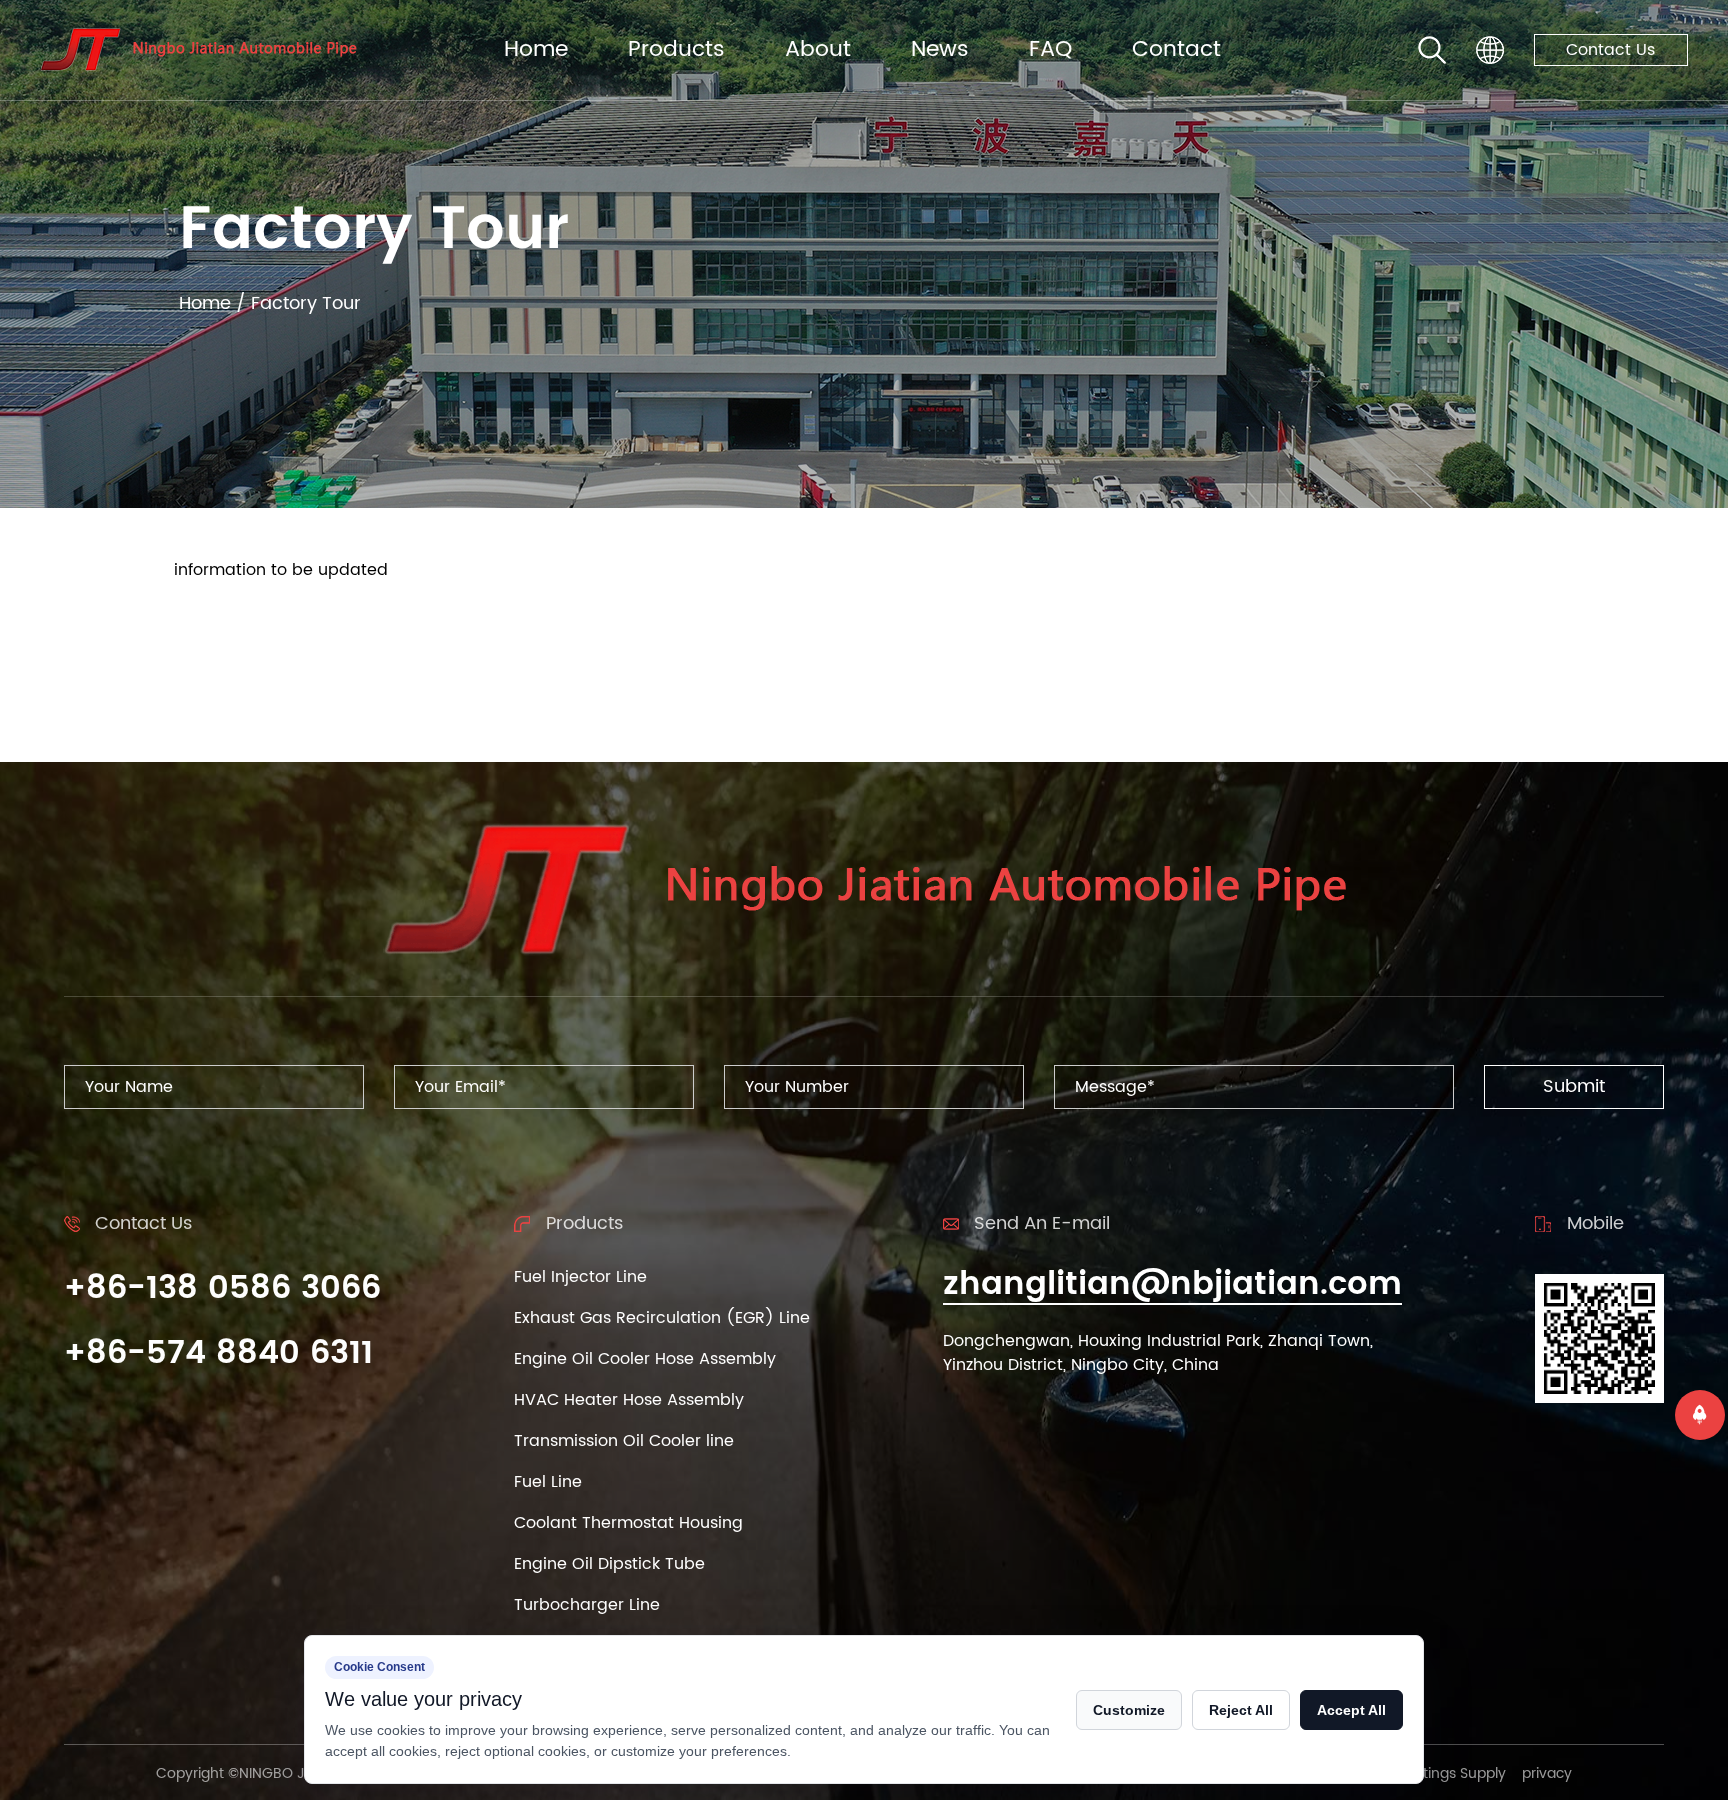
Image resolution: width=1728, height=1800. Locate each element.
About (818, 50)
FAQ (1050, 50)
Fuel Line (548, 1482)
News (940, 50)
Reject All (1241, 1710)
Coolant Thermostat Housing (628, 1523)
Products (676, 50)
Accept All (1351, 1710)
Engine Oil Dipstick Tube (609, 1564)
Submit (1574, 1086)
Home (536, 50)
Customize (1129, 1710)
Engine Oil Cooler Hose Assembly (645, 1359)
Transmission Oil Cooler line (624, 1441)
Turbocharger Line (587, 1605)
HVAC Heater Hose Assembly (629, 1400)
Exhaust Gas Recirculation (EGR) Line (662, 1318)
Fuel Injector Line (580, 1277)
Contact (1176, 50)
